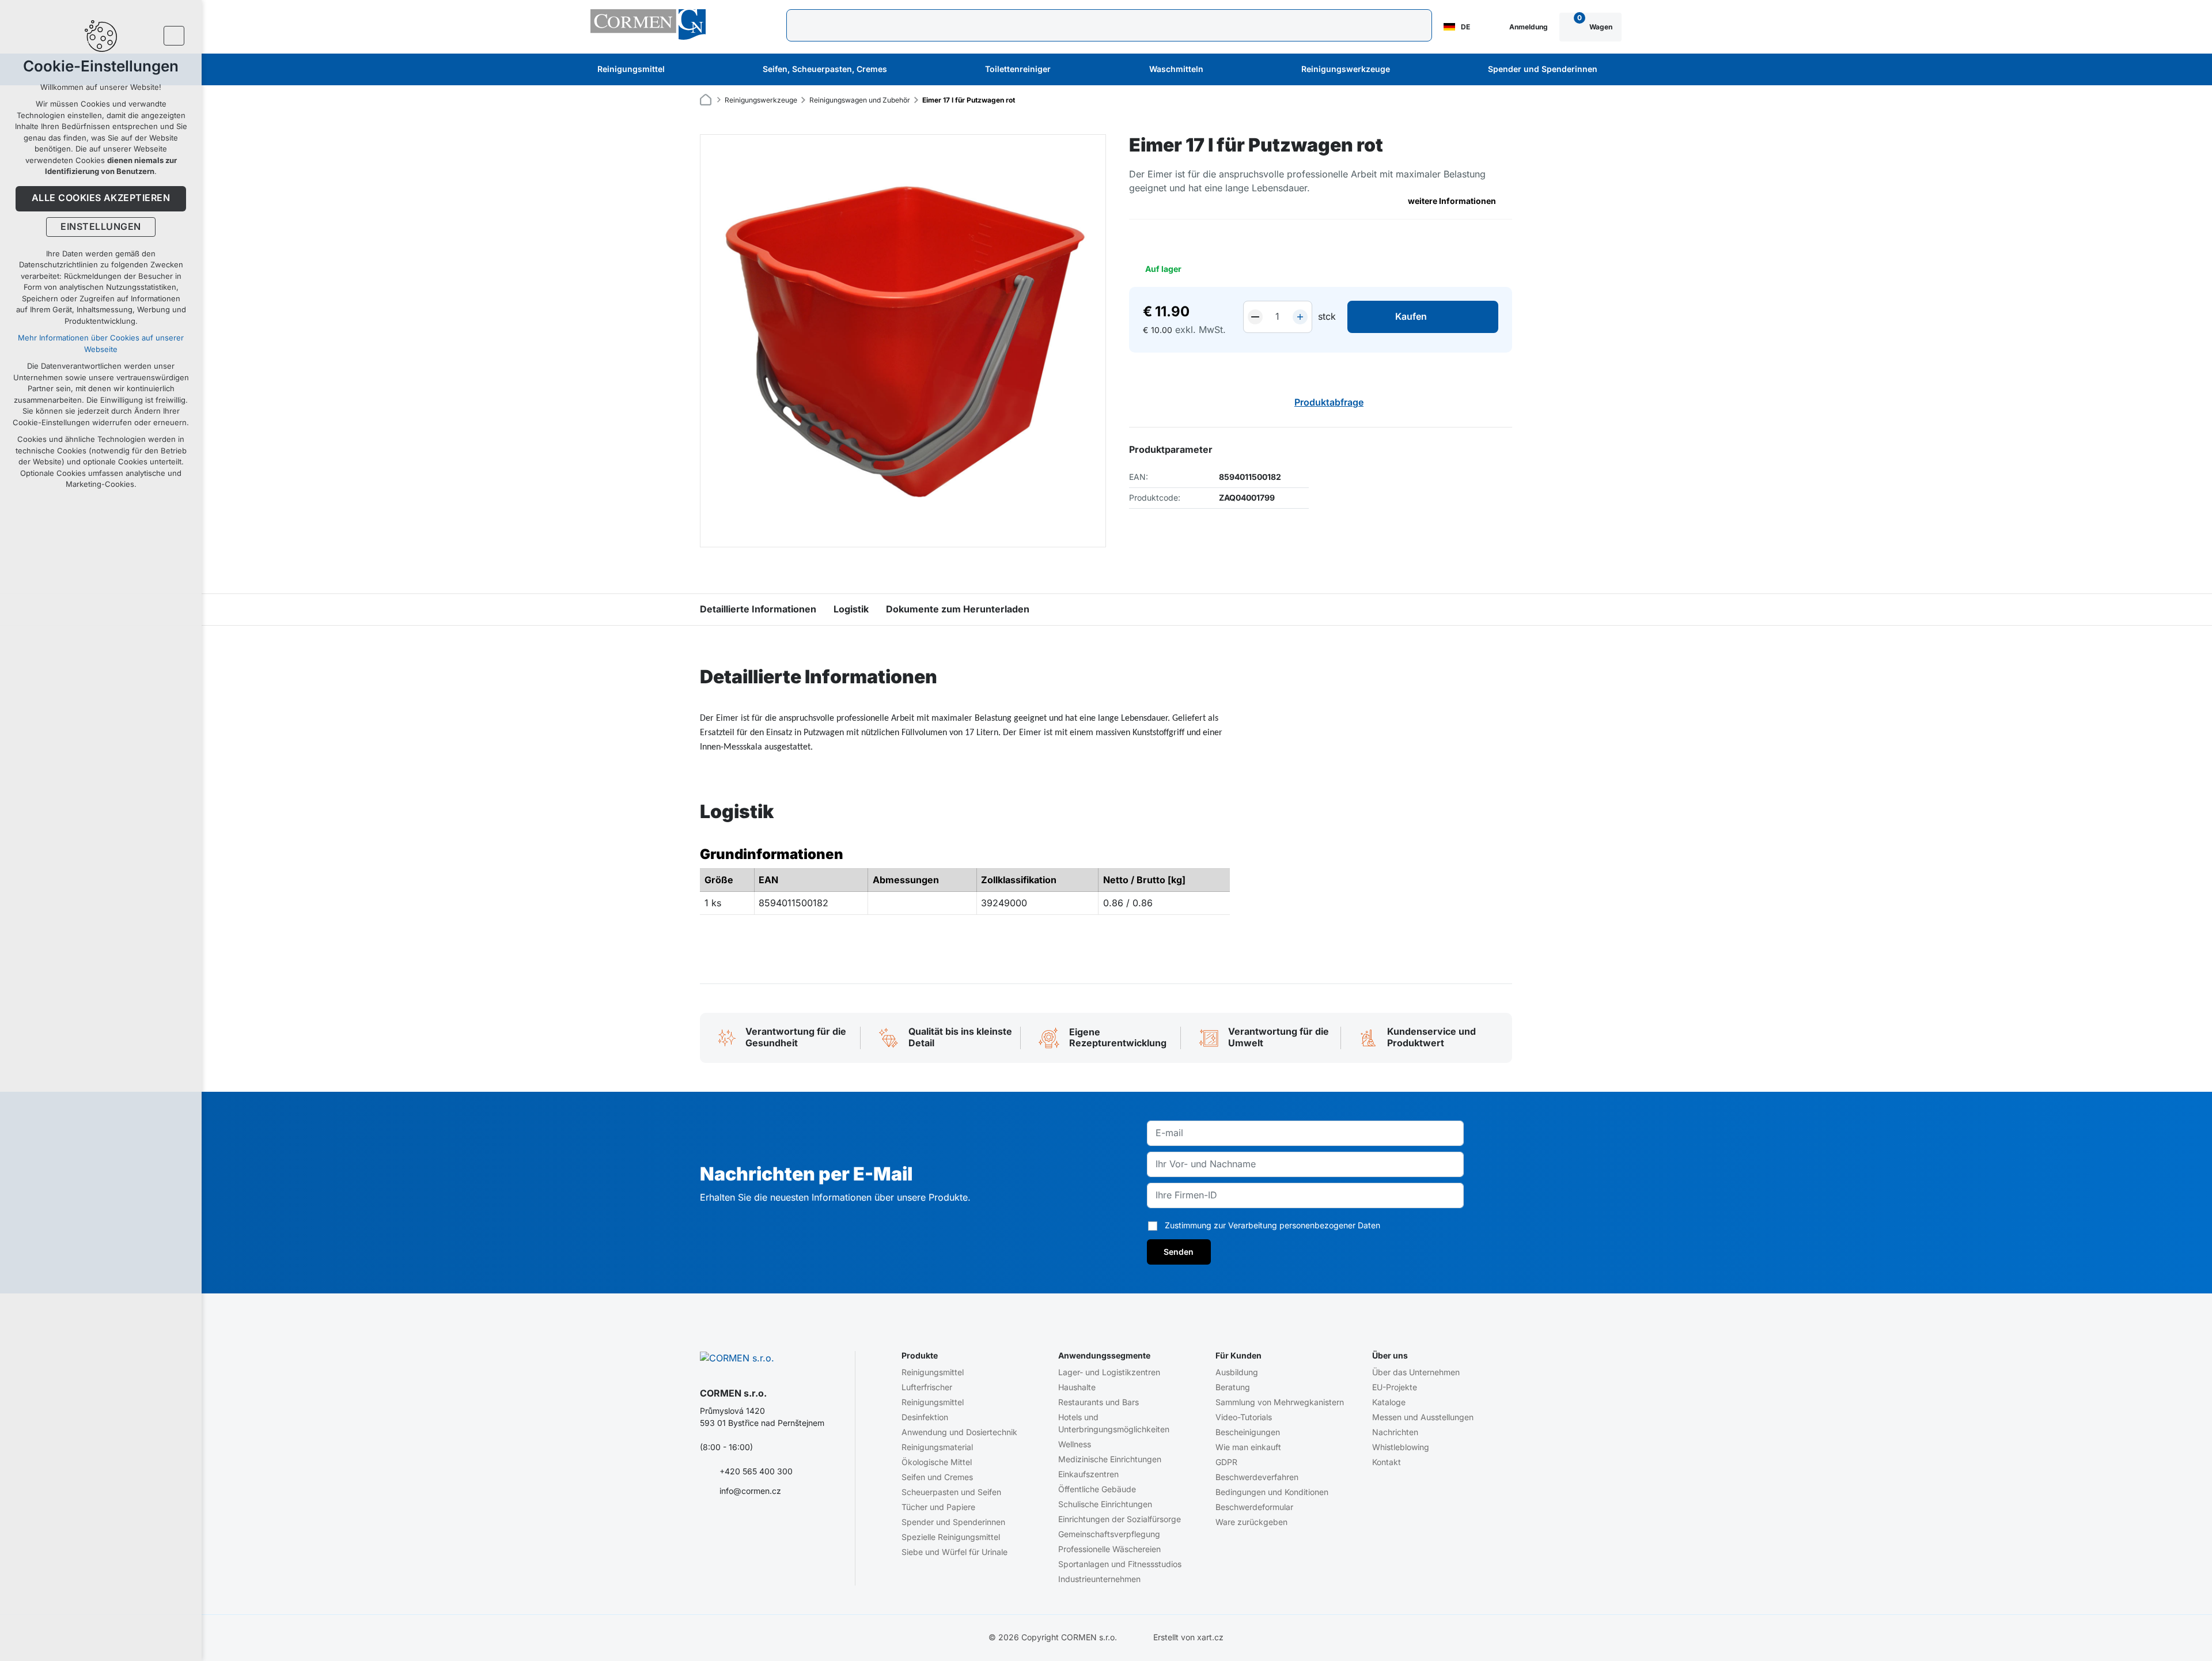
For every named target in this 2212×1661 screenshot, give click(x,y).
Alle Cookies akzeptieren (101, 198)
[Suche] (1109, 25)
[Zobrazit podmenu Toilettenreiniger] (1066, 70)
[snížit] (1255, 317)
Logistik (851, 610)
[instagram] (752, 1528)
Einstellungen (101, 227)
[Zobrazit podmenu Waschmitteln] (1219, 70)
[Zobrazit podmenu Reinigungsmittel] (680, 70)
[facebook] (707, 1528)
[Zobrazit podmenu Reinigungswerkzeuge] (1406, 70)
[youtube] (729, 1528)
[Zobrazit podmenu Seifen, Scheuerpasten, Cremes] (903, 70)
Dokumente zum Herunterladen (958, 610)
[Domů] (709, 98)
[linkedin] (774, 1528)
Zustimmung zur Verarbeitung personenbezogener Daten (1272, 1225)
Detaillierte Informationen (758, 610)
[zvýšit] (1300, 317)
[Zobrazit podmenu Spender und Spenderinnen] (1613, 70)
